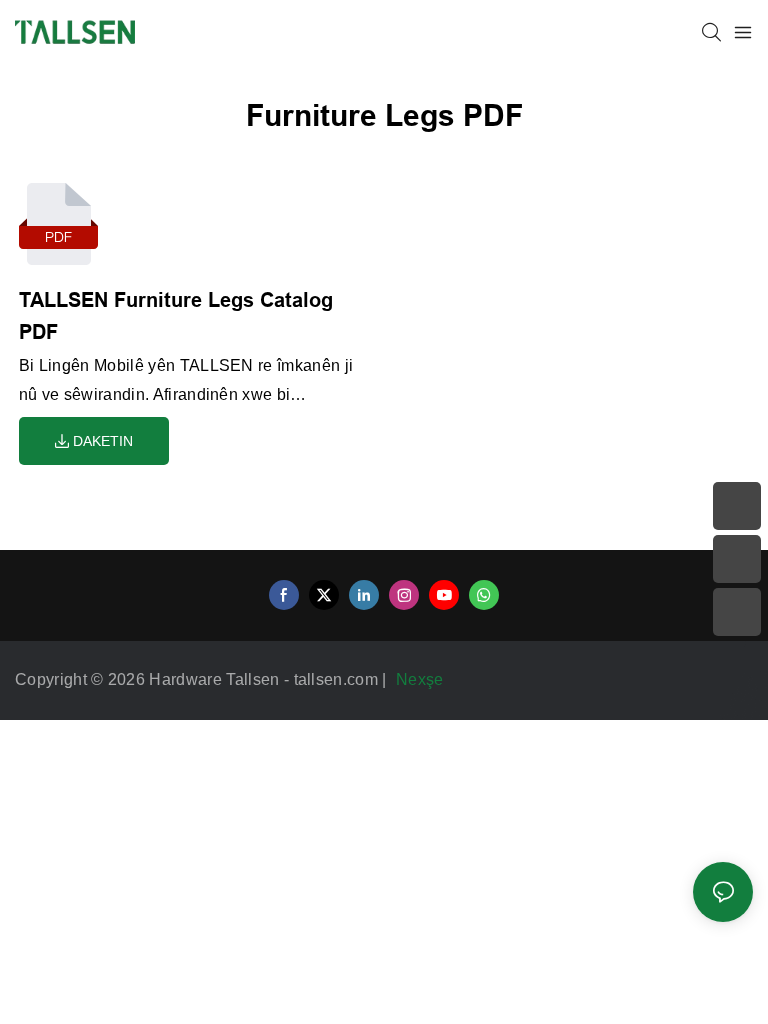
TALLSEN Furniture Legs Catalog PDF (176, 316)
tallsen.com (338, 679)
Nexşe (422, 679)
